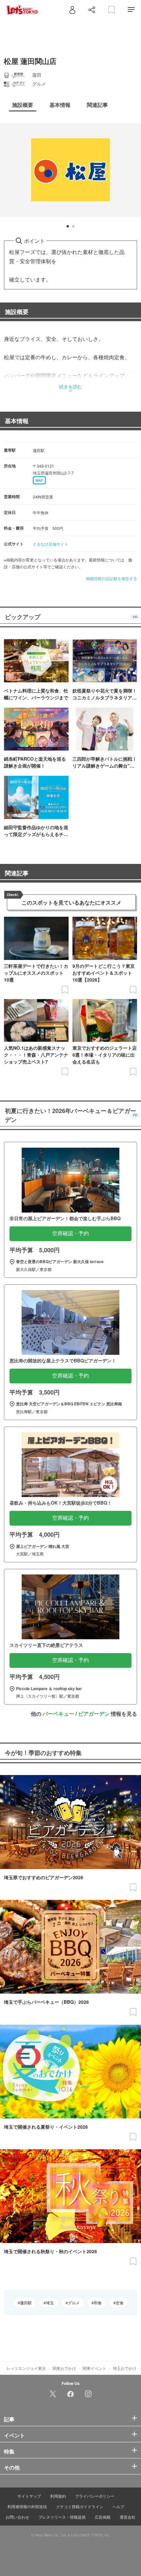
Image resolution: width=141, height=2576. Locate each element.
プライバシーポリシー (95, 2496)
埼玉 (50, 2303)
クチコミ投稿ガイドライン (80, 2506)
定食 (120, 2303)
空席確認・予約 (70, 1233)
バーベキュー (58, 1714)
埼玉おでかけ (125, 2368)
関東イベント (94, 2368)
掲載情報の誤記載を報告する (111, 578)
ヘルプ (118, 2506)
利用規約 (58, 2496)
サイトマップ (29, 2496)
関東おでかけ (64, 2368)
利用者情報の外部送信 (27, 2506)
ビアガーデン (94, 1714)
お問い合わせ (17, 2517)
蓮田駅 (26, 2303)
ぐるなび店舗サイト (50, 544)
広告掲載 (103, 2517)
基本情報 (17, 421)
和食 (98, 2303)
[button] (68, 226)
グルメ (74, 2303)
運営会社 (128, 2517)
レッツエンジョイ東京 (26, 2368)
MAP (39, 480)
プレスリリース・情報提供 (62, 2517)
